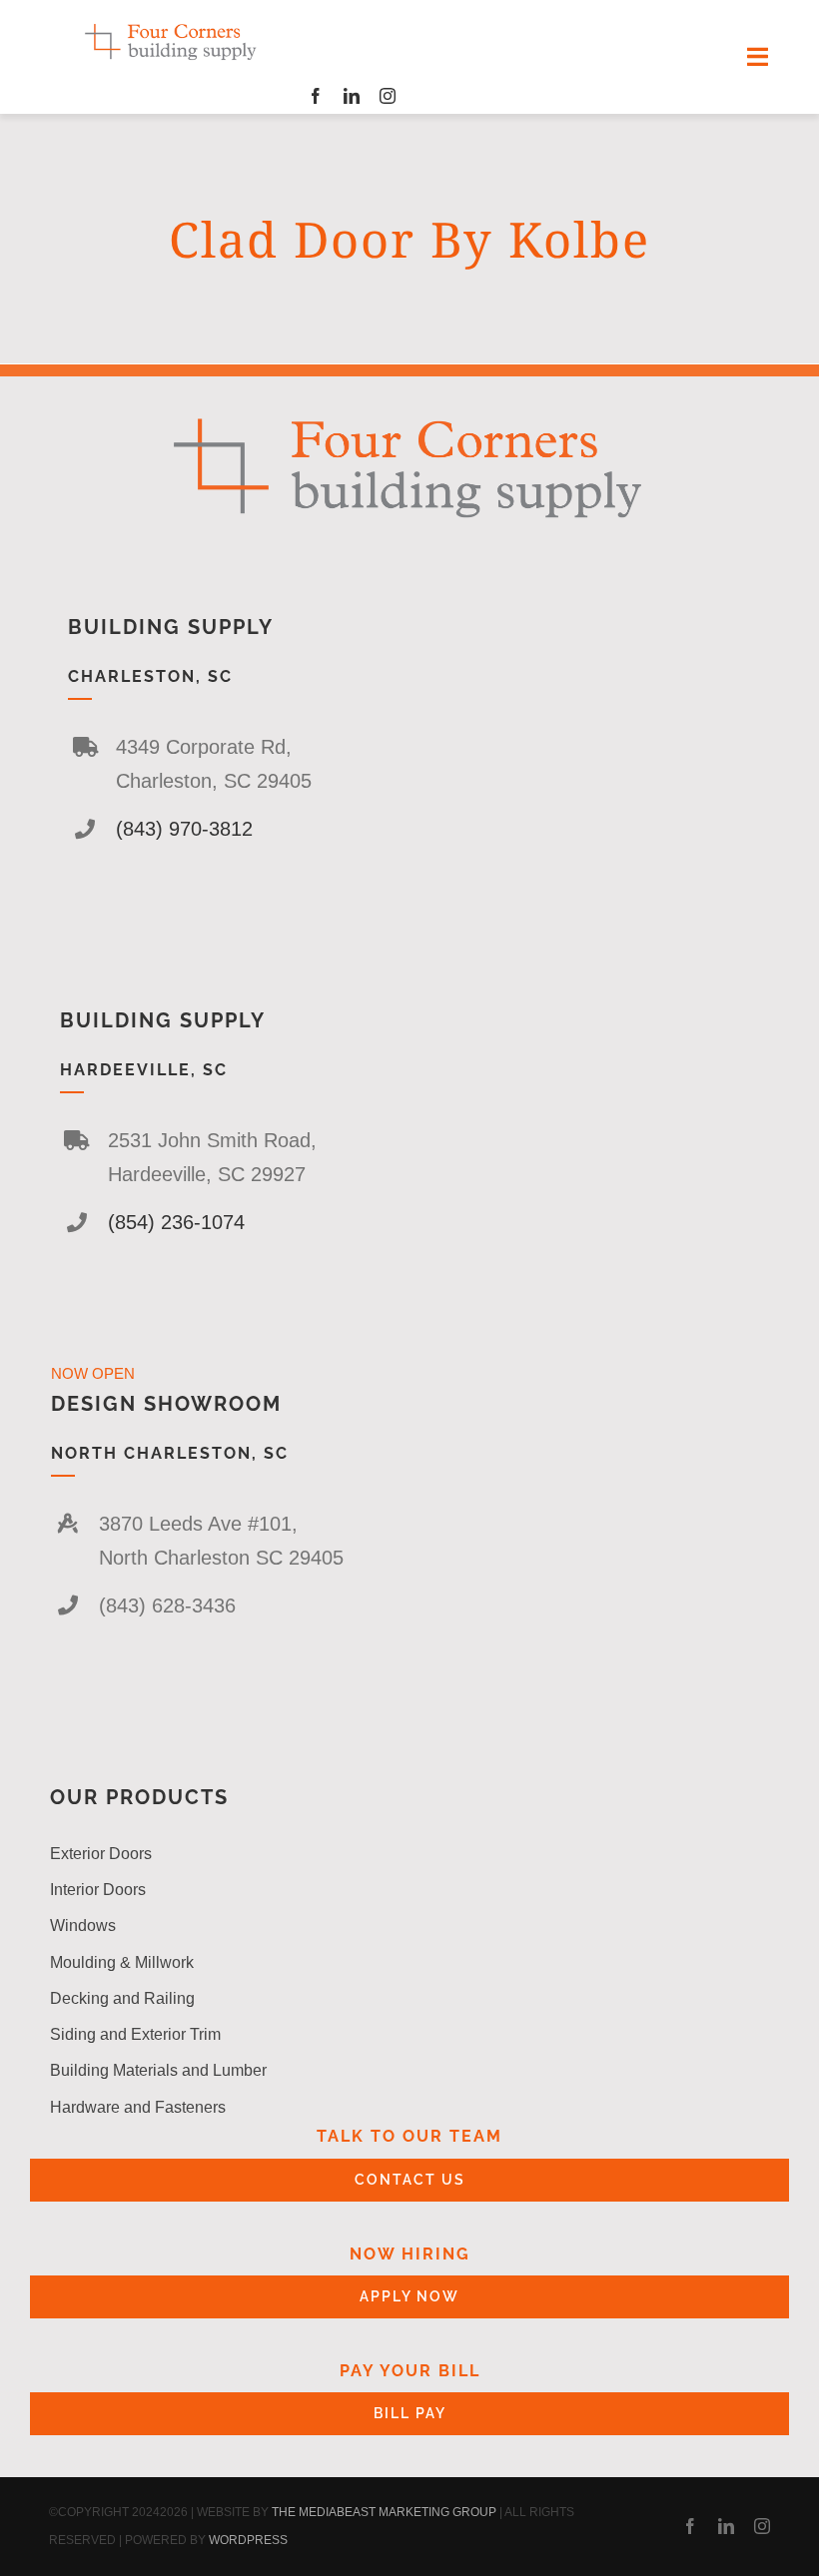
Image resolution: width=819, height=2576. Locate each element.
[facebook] (316, 96)
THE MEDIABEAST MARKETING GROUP (384, 2512)
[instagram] (388, 96)
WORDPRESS (248, 2540)
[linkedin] (352, 96)
